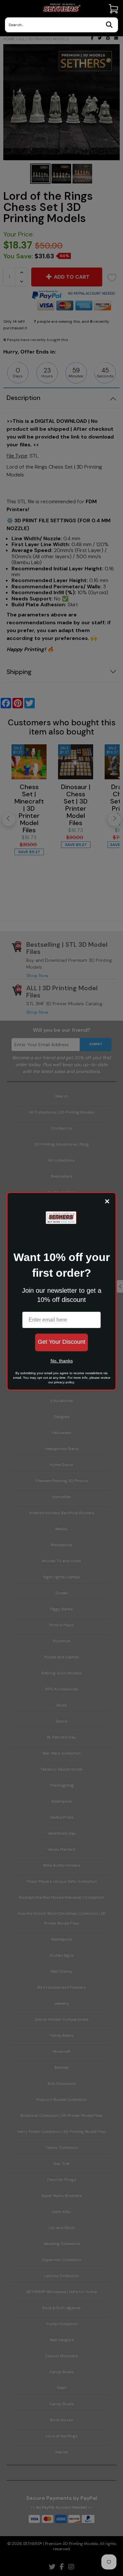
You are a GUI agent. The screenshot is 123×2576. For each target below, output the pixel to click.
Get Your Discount (61, 1342)
